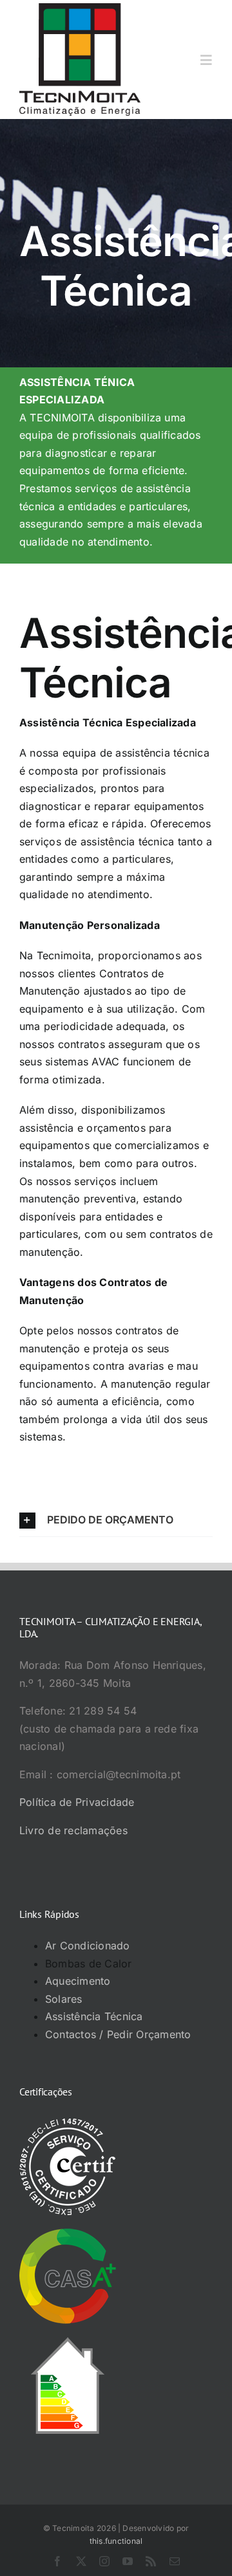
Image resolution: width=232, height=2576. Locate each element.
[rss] (151, 2561)
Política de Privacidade (77, 1802)
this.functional (116, 2541)
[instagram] (104, 2561)
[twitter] (81, 2561)
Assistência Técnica (94, 2016)
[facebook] (57, 2561)
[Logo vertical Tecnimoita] (80, 8)
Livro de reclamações (73, 1830)
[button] (116, 1520)
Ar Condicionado (88, 1946)
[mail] (175, 2561)
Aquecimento (78, 1981)
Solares (64, 1999)
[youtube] (128, 2561)
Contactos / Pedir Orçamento (118, 2034)
